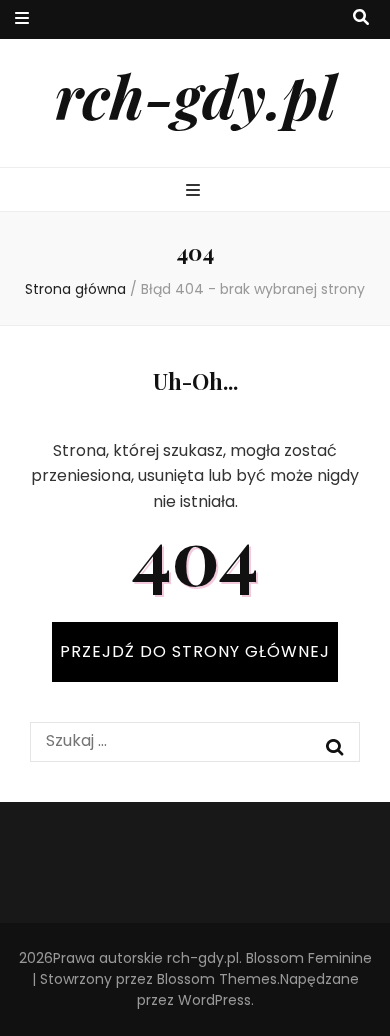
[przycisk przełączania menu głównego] (195, 191)
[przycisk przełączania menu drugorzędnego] (22, 19)
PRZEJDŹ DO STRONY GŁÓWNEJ (195, 651)
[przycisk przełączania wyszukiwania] (361, 18)
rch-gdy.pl (195, 95)
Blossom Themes (217, 979)
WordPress (214, 1000)
